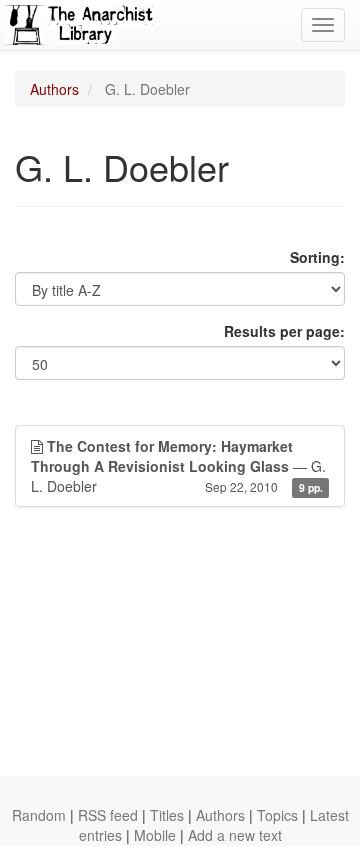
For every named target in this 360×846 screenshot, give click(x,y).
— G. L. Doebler (178, 466)
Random (39, 815)
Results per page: (284, 331)
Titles (167, 815)
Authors (54, 89)
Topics (277, 815)
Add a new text (235, 835)
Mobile (155, 835)
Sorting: (317, 257)
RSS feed (108, 815)
